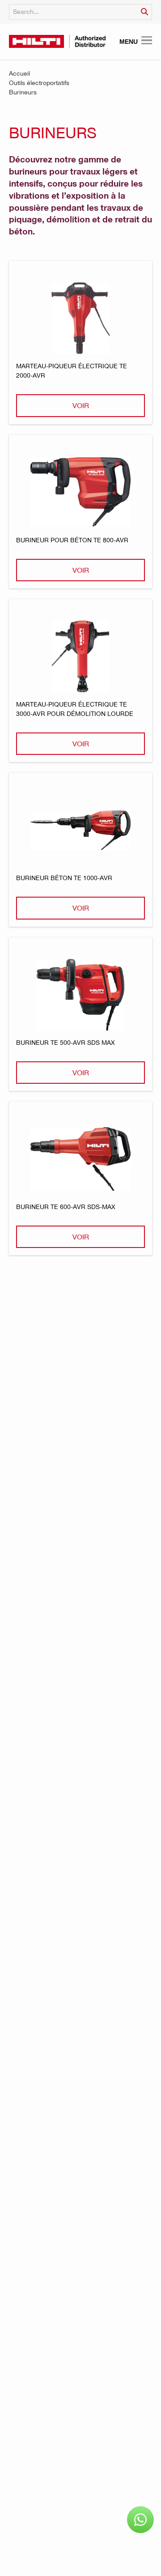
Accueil (19, 73)
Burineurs (23, 92)
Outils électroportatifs (39, 83)
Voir (81, 405)
